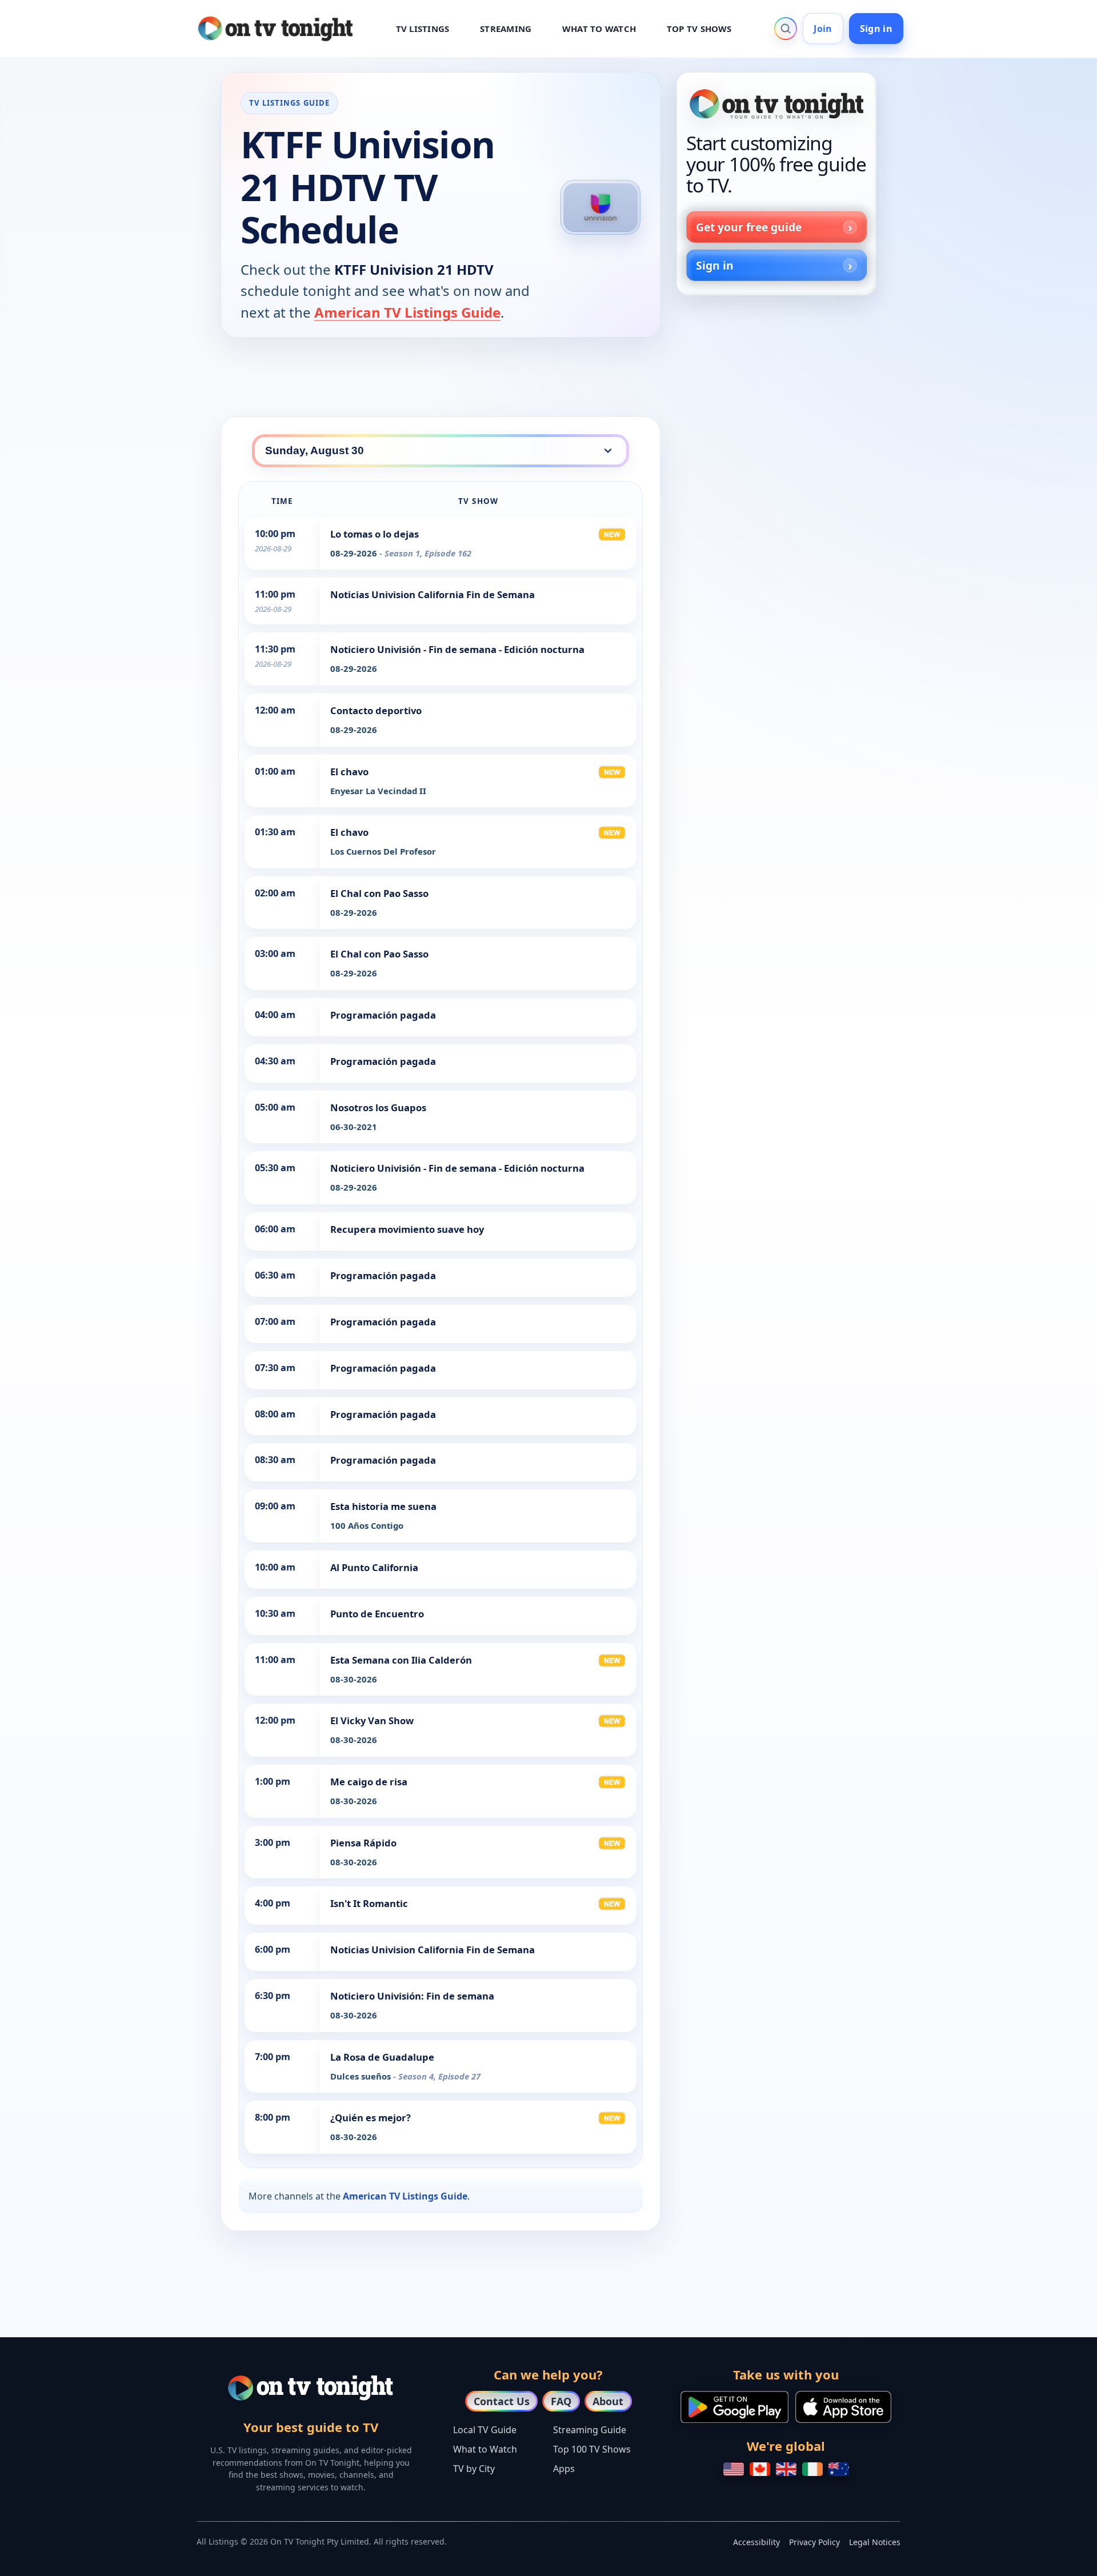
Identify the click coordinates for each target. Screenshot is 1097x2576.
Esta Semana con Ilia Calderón (401, 1660)
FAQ (561, 2401)
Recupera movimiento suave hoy (407, 1229)
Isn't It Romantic (369, 1903)
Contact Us (502, 2401)
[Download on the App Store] (843, 2407)
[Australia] (839, 2469)
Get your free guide (749, 227)
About (608, 2401)
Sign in (876, 29)
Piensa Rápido (363, 1843)
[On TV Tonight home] (776, 104)
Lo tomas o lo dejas (375, 534)
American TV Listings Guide (407, 312)
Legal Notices (875, 2542)
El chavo (349, 772)
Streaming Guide (590, 2430)
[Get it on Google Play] (734, 2407)
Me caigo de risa (369, 1782)
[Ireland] (812, 2469)
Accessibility (756, 2542)
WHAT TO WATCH (599, 29)
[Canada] (760, 2469)
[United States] (734, 2469)
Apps (564, 2469)
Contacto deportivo (376, 710)
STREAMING (506, 29)
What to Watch (485, 2449)
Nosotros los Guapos (378, 1107)
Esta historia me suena (383, 1506)
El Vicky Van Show (372, 1720)
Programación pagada (383, 1015)
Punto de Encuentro (377, 1614)
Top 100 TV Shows (592, 2449)
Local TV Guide (485, 2430)
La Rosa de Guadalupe (382, 2057)
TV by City (474, 2469)
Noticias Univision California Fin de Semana (433, 594)
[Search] (786, 29)
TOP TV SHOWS (699, 29)
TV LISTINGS (423, 29)
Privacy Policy (814, 2542)
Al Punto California (374, 1567)
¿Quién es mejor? (371, 2118)
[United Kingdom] (786, 2469)
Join (823, 29)
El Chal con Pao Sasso (379, 893)
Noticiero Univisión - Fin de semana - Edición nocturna (457, 649)
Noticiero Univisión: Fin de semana (412, 1996)
